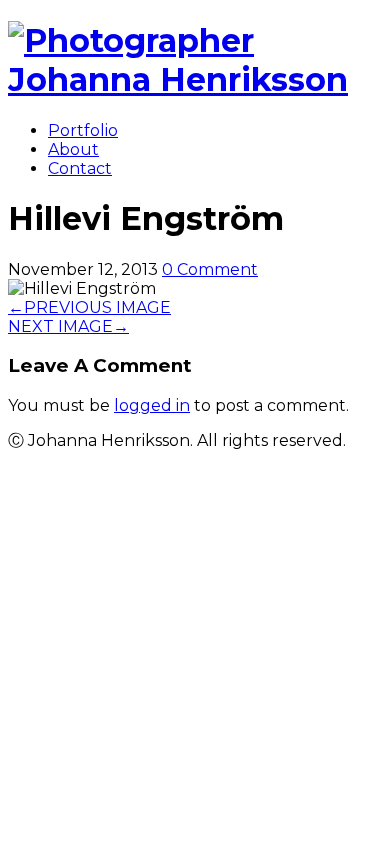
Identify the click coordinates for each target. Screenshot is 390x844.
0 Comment (210, 269)
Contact (80, 168)
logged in (152, 405)
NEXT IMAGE (68, 326)
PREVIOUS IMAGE (89, 307)
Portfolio (83, 130)
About (73, 149)
